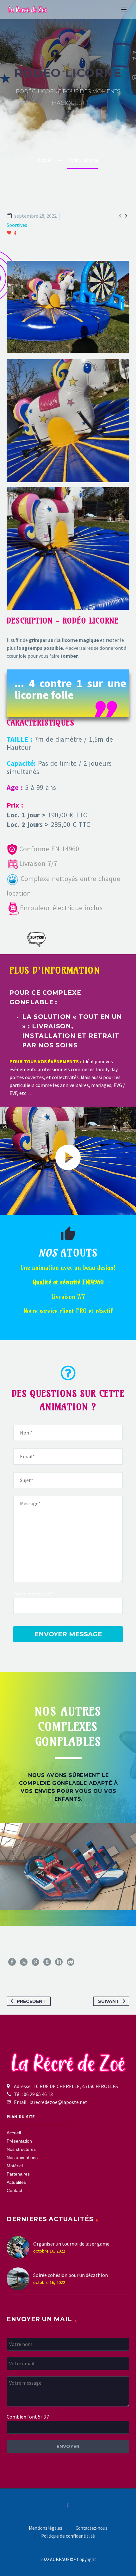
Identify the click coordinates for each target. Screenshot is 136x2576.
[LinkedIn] (59, 1962)
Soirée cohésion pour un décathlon (71, 2275)
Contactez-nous (92, 2528)
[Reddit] (71, 1962)
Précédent (31, 2001)
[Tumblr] (47, 1962)
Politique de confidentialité (68, 2536)
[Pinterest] (35, 1962)
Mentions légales (46, 2528)
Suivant (109, 2001)
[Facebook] (12, 1962)
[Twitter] (24, 1962)
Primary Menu (124, 10)
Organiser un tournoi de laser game (71, 2244)
